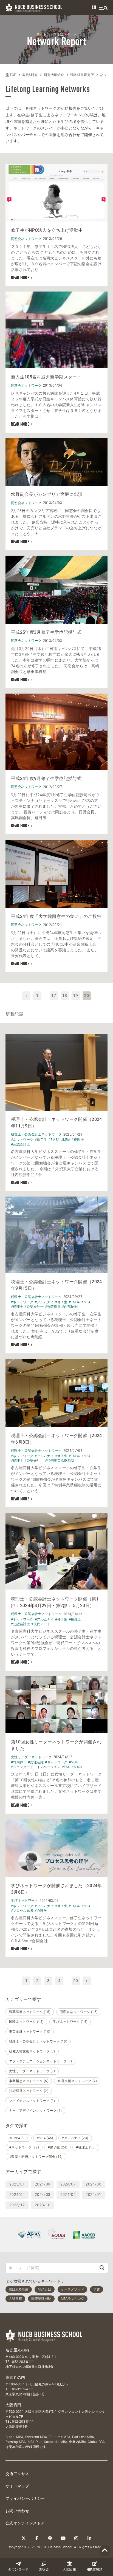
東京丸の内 (15, 2377)
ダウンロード (18, 2570)
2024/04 (17, 2195)
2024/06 (93, 2184)
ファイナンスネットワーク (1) (32, 2101)
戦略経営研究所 (82, 75)
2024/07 (68, 2184)
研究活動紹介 (54, 75)
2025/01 (17, 2184)
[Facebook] (37, 2538)
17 (54, 996)
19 (76, 996)
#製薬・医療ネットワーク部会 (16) (36, 2157)
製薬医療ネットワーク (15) (30, 2012)
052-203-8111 (23, 2362)
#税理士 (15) (86, 2147)
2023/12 (17, 2205)
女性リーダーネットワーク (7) (32, 2071)
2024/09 (43, 2184)
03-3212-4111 (23, 2389)
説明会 (44, 2570)
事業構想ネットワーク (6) (29, 2081)
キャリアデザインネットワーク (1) (35, 2111)
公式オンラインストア (25, 2523)
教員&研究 (30, 75)
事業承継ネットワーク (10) (30, 2032)
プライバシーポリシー (25, 2498)
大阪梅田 (13, 2405)
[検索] (102, 2268)
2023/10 (43, 2205)
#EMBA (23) (19, 2138)
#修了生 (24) (57, 2147)
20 (76, 1981)
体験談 (95, 2570)
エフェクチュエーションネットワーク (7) (40, 2061)
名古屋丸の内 (17, 2350)
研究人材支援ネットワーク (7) (32, 2051)
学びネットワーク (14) (70, 2022)
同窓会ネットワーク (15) (79, 2012)
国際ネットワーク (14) (26, 2022)
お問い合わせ (17, 2511)
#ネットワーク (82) (24, 2147)
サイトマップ (17, 2486)
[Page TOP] (105, 2551)
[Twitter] (24, 2538)
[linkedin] (89, 2538)
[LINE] (50, 2538)
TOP (12, 75)
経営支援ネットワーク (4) (77, 2081)
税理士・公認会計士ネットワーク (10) (38, 2041)
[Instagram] (76, 2538)
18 (65, 996)
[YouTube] (63, 2538)
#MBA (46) (45, 2138)
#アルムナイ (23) (75, 2138)
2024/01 (93, 2195)
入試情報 (69, 2570)
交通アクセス (17, 2474)
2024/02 (68, 2195)
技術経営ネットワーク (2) (29, 2091)
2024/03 (43, 2195)
